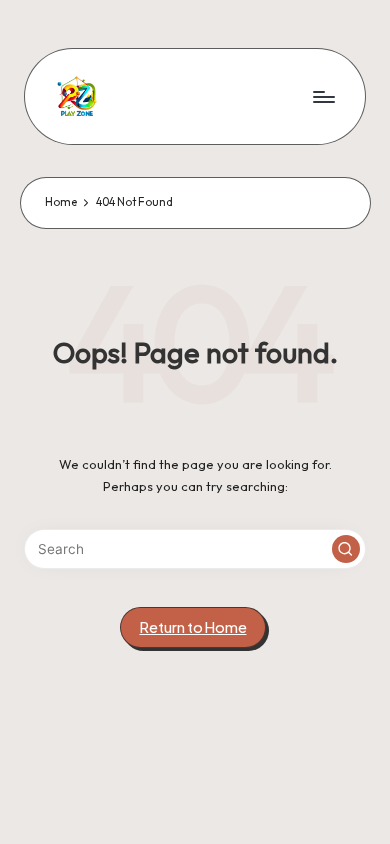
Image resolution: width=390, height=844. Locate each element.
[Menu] (323, 96)
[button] (346, 549)
